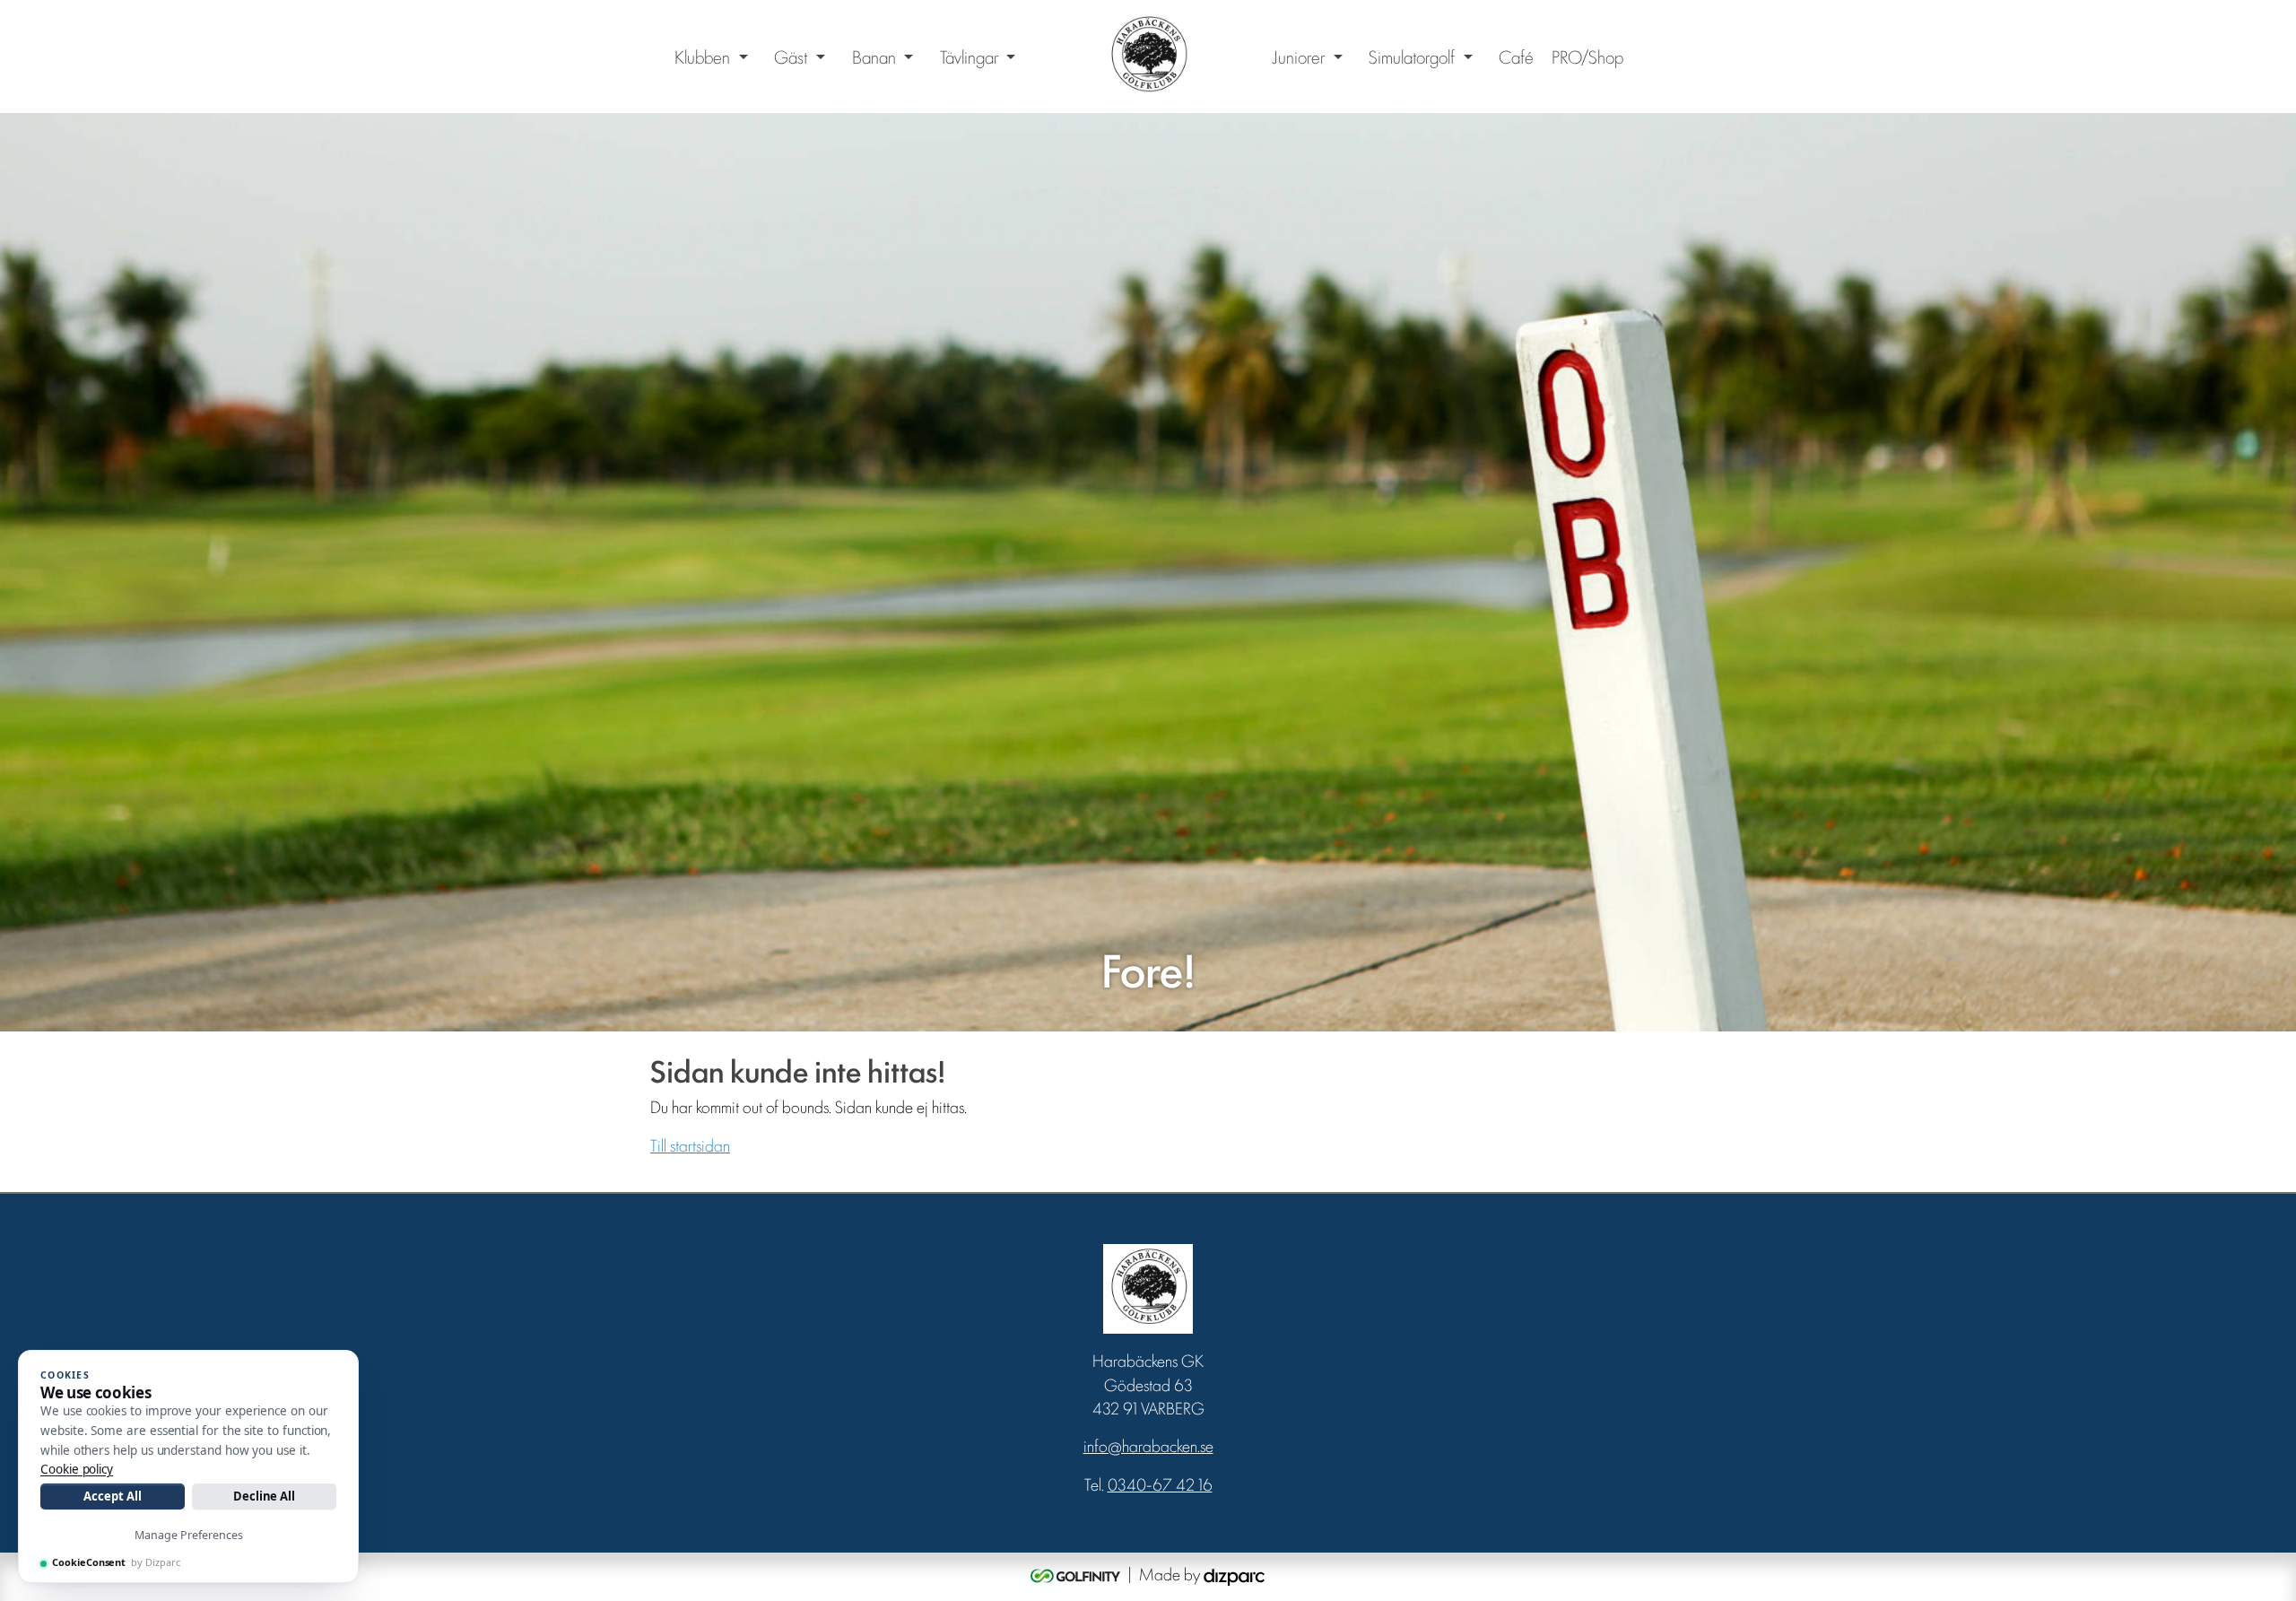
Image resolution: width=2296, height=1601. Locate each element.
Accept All (112, 1496)
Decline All (264, 1496)
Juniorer (1298, 57)
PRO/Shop (1587, 57)
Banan (874, 57)
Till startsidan (690, 1144)
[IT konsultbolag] (1234, 1573)
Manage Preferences (189, 1535)
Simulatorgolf (1412, 57)
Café (1516, 57)
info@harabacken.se (1148, 1445)
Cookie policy (77, 1469)
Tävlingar (969, 57)
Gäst (791, 57)
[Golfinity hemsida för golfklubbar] (1077, 1573)
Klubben (702, 57)
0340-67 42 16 (1160, 1484)
